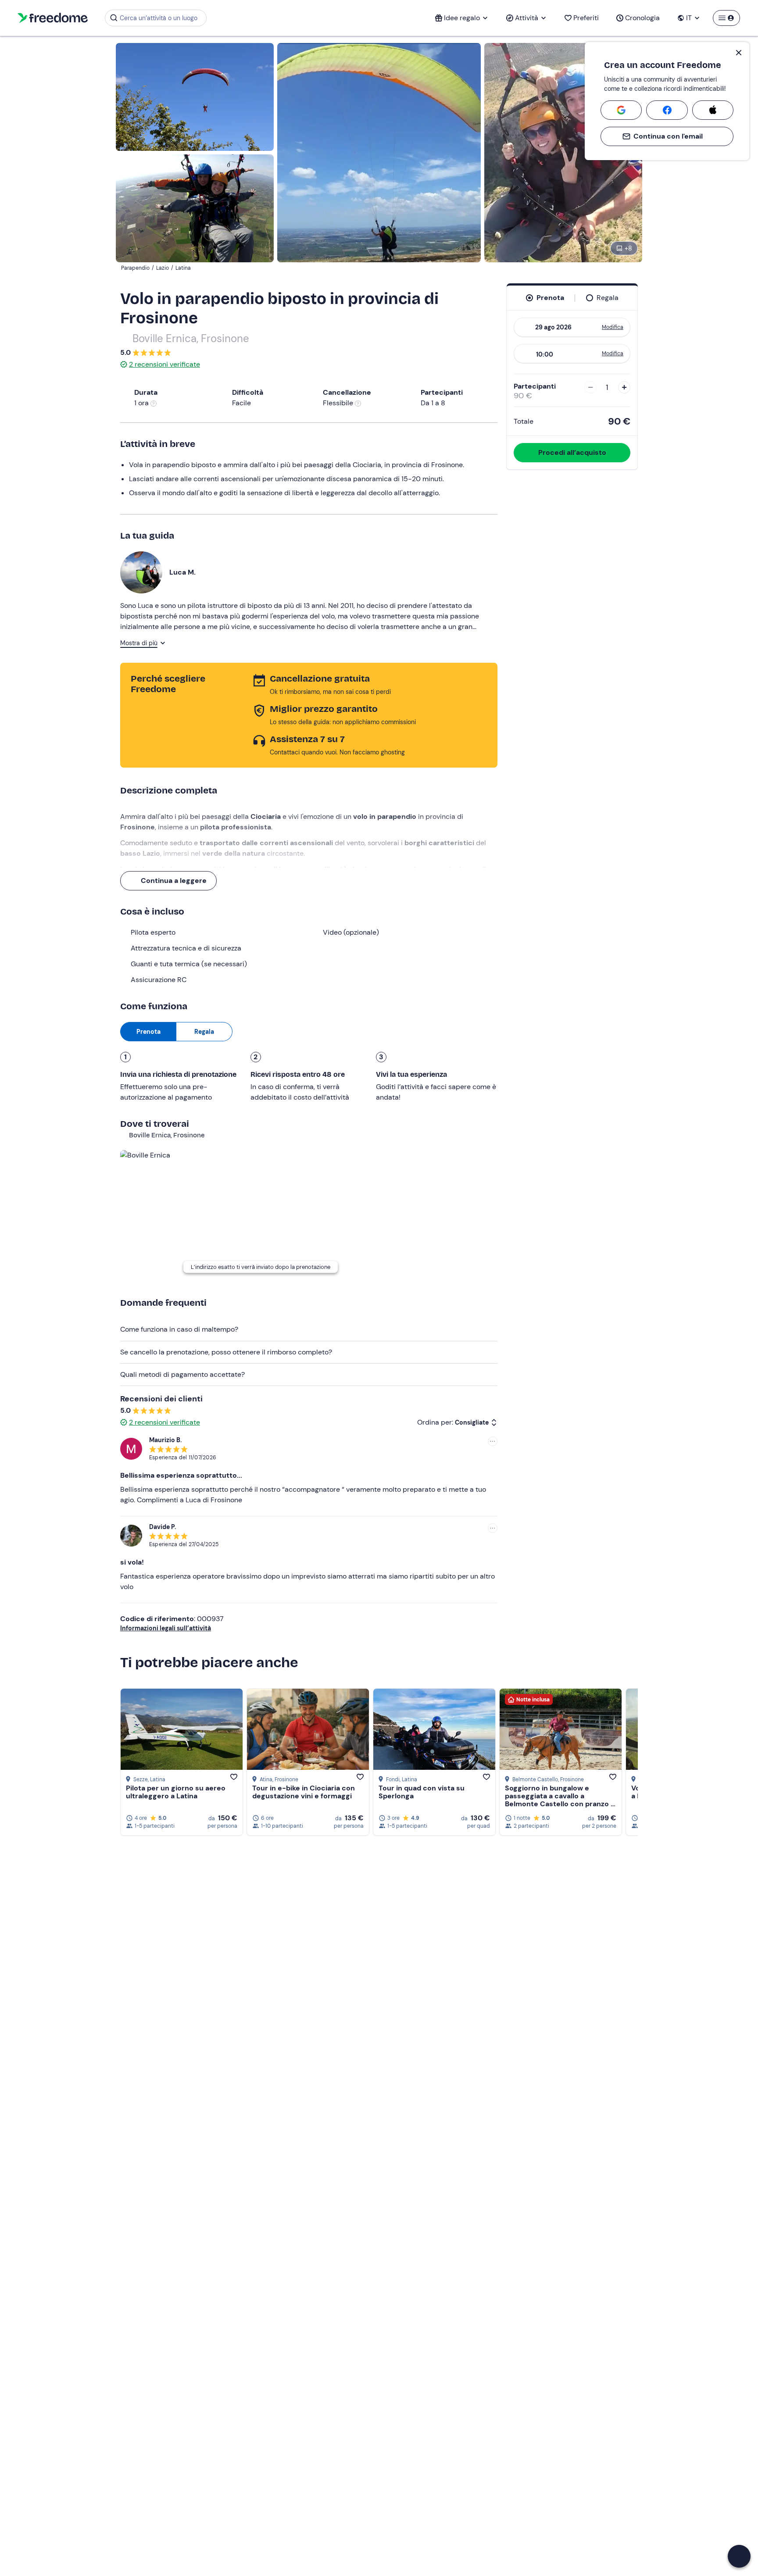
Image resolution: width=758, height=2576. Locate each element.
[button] (739, 2556)
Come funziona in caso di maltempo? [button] (179, 1329)
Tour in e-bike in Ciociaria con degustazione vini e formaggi (304, 1792)
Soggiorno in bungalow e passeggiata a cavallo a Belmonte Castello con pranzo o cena (560, 1800)
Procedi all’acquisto (572, 452)
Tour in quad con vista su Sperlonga (422, 1792)
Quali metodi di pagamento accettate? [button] (182, 1374)
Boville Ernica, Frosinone (191, 338)
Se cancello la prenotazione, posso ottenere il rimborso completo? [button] (226, 1352)
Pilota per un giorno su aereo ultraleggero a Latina (176, 1792)
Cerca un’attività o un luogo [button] (159, 18)
